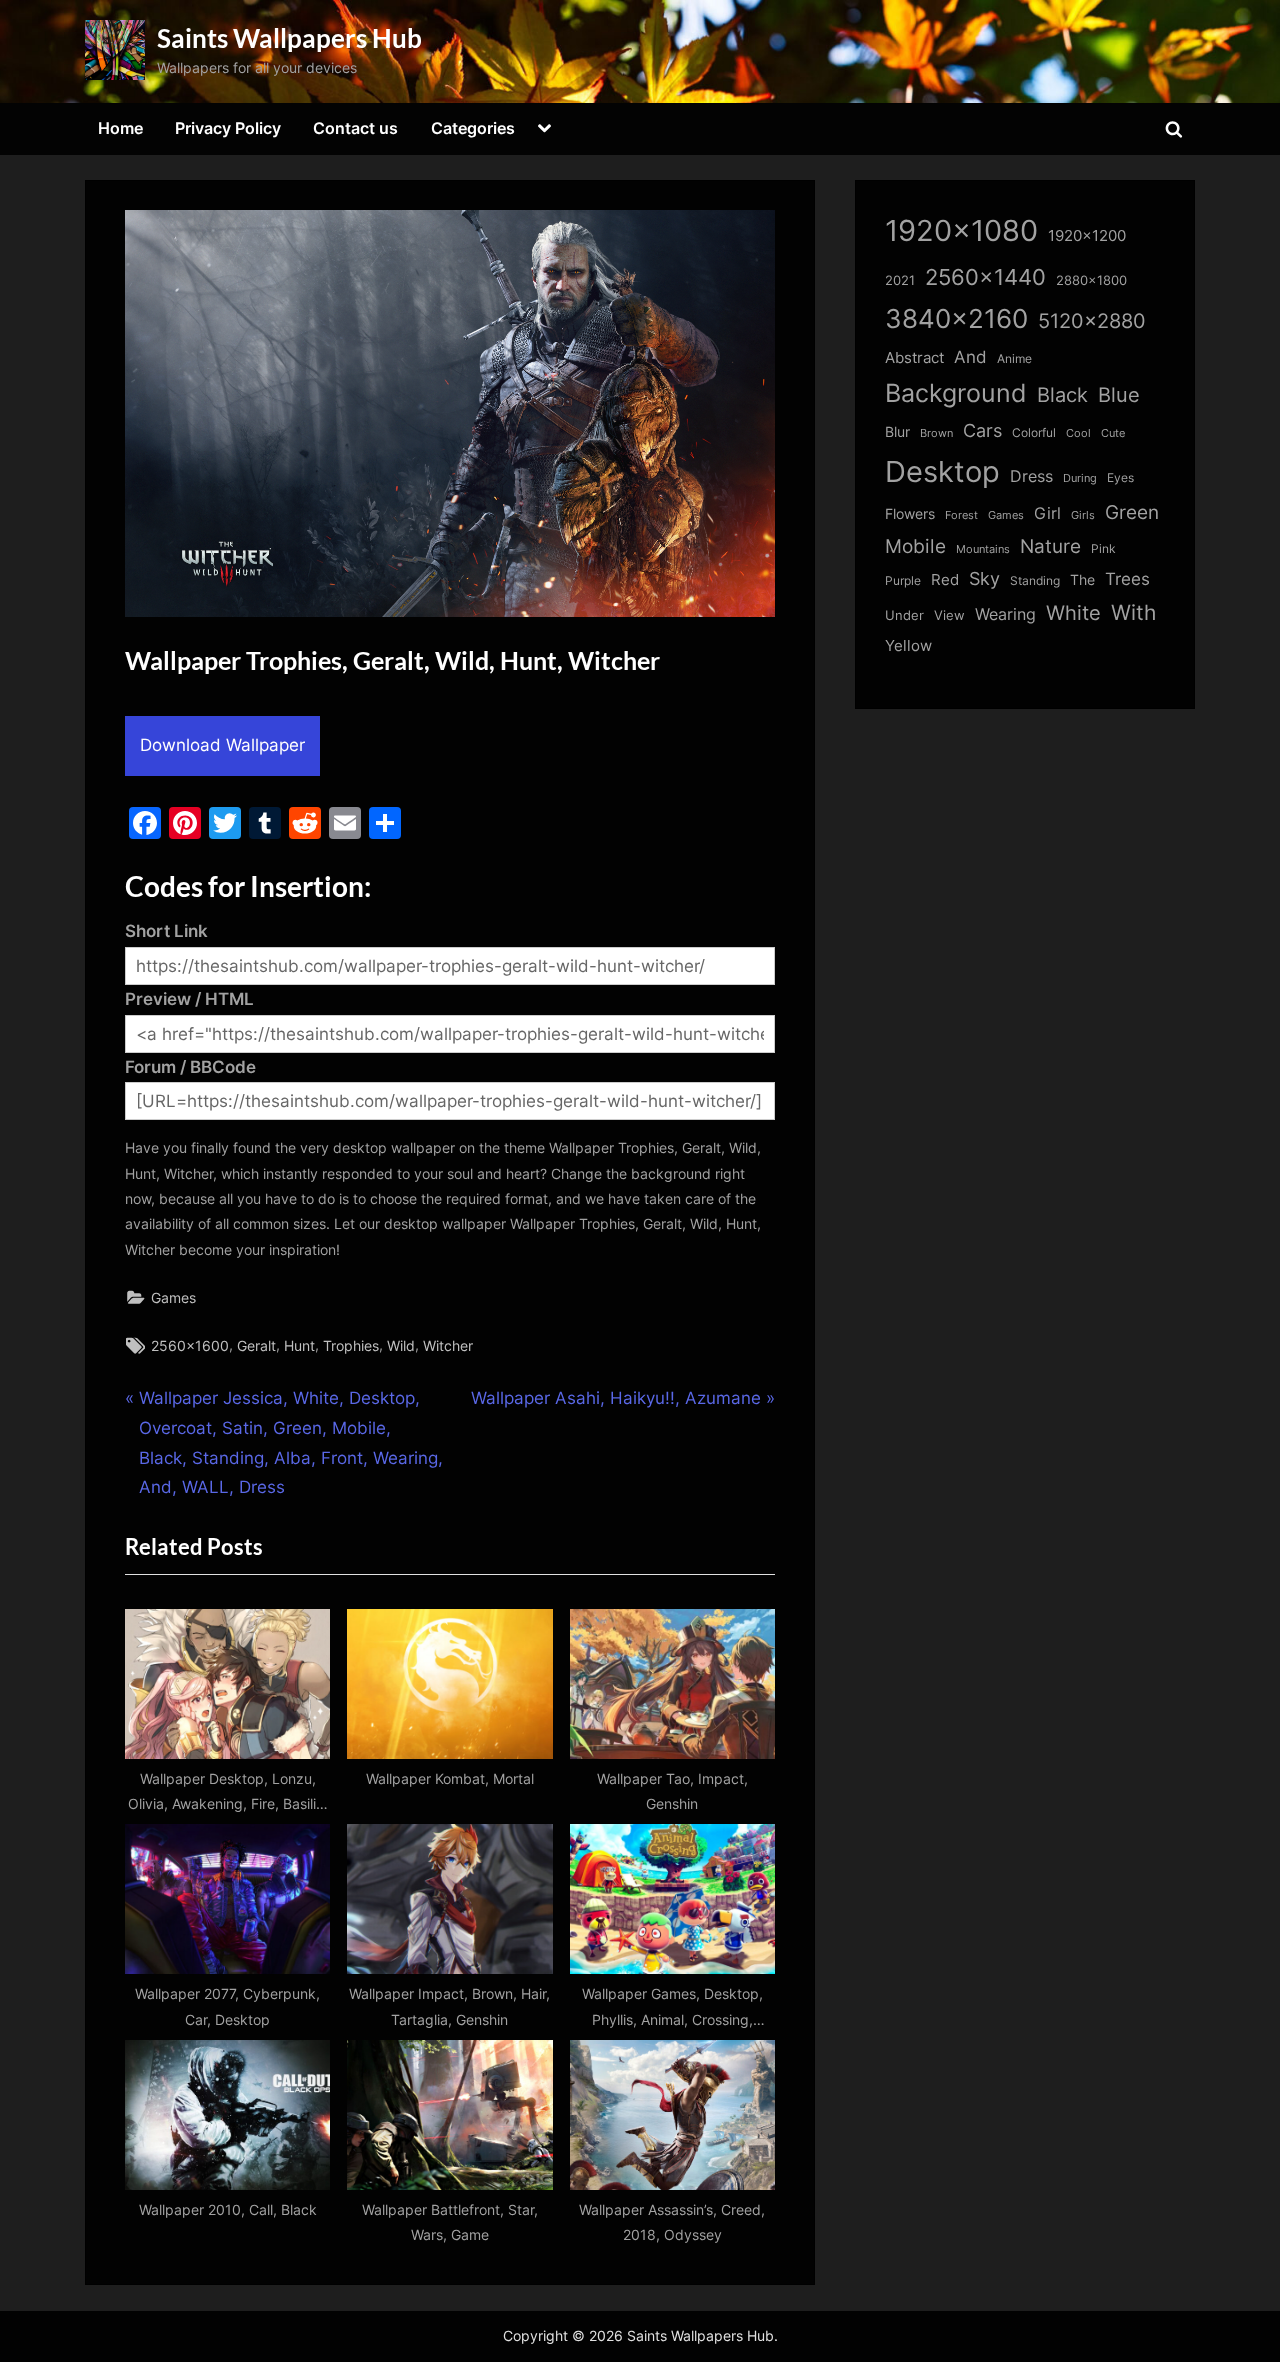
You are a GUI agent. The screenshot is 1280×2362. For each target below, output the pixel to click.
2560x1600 (190, 1345)
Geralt (256, 1345)
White (1073, 612)
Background (956, 393)
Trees (1127, 579)
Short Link (166, 931)
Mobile (915, 546)
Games (173, 1297)
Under (904, 615)
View (949, 615)
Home (120, 128)
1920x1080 (961, 230)
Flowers (910, 514)
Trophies (351, 1345)
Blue (1119, 394)
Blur (897, 432)
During (1080, 478)
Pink (1103, 548)
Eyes (1120, 477)
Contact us (355, 128)
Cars (982, 430)
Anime (1014, 358)
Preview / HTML (189, 999)
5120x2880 (1092, 321)
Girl (1047, 513)
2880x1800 (1091, 280)
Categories (473, 128)
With (1133, 612)
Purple (903, 581)
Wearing (1005, 614)
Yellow (908, 646)
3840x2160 (956, 318)
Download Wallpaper (222, 745)
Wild (401, 1345)
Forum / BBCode (190, 1067)
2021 (900, 280)
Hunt (299, 1345)
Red (945, 579)
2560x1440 (985, 276)
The (1082, 579)
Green (1132, 512)
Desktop (942, 471)
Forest (961, 515)
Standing (1035, 580)
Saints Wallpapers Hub (289, 38)
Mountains (983, 549)
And (970, 356)
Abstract (914, 357)
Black (1062, 395)
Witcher (448, 1345)
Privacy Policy (228, 128)
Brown (936, 433)
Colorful (1034, 432)
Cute (1113, 433)
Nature (1050, 546)
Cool (1078, 433)
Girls (1083, 515)
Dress (1031, 476)
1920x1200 (1087, 236)
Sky (984, 578)
